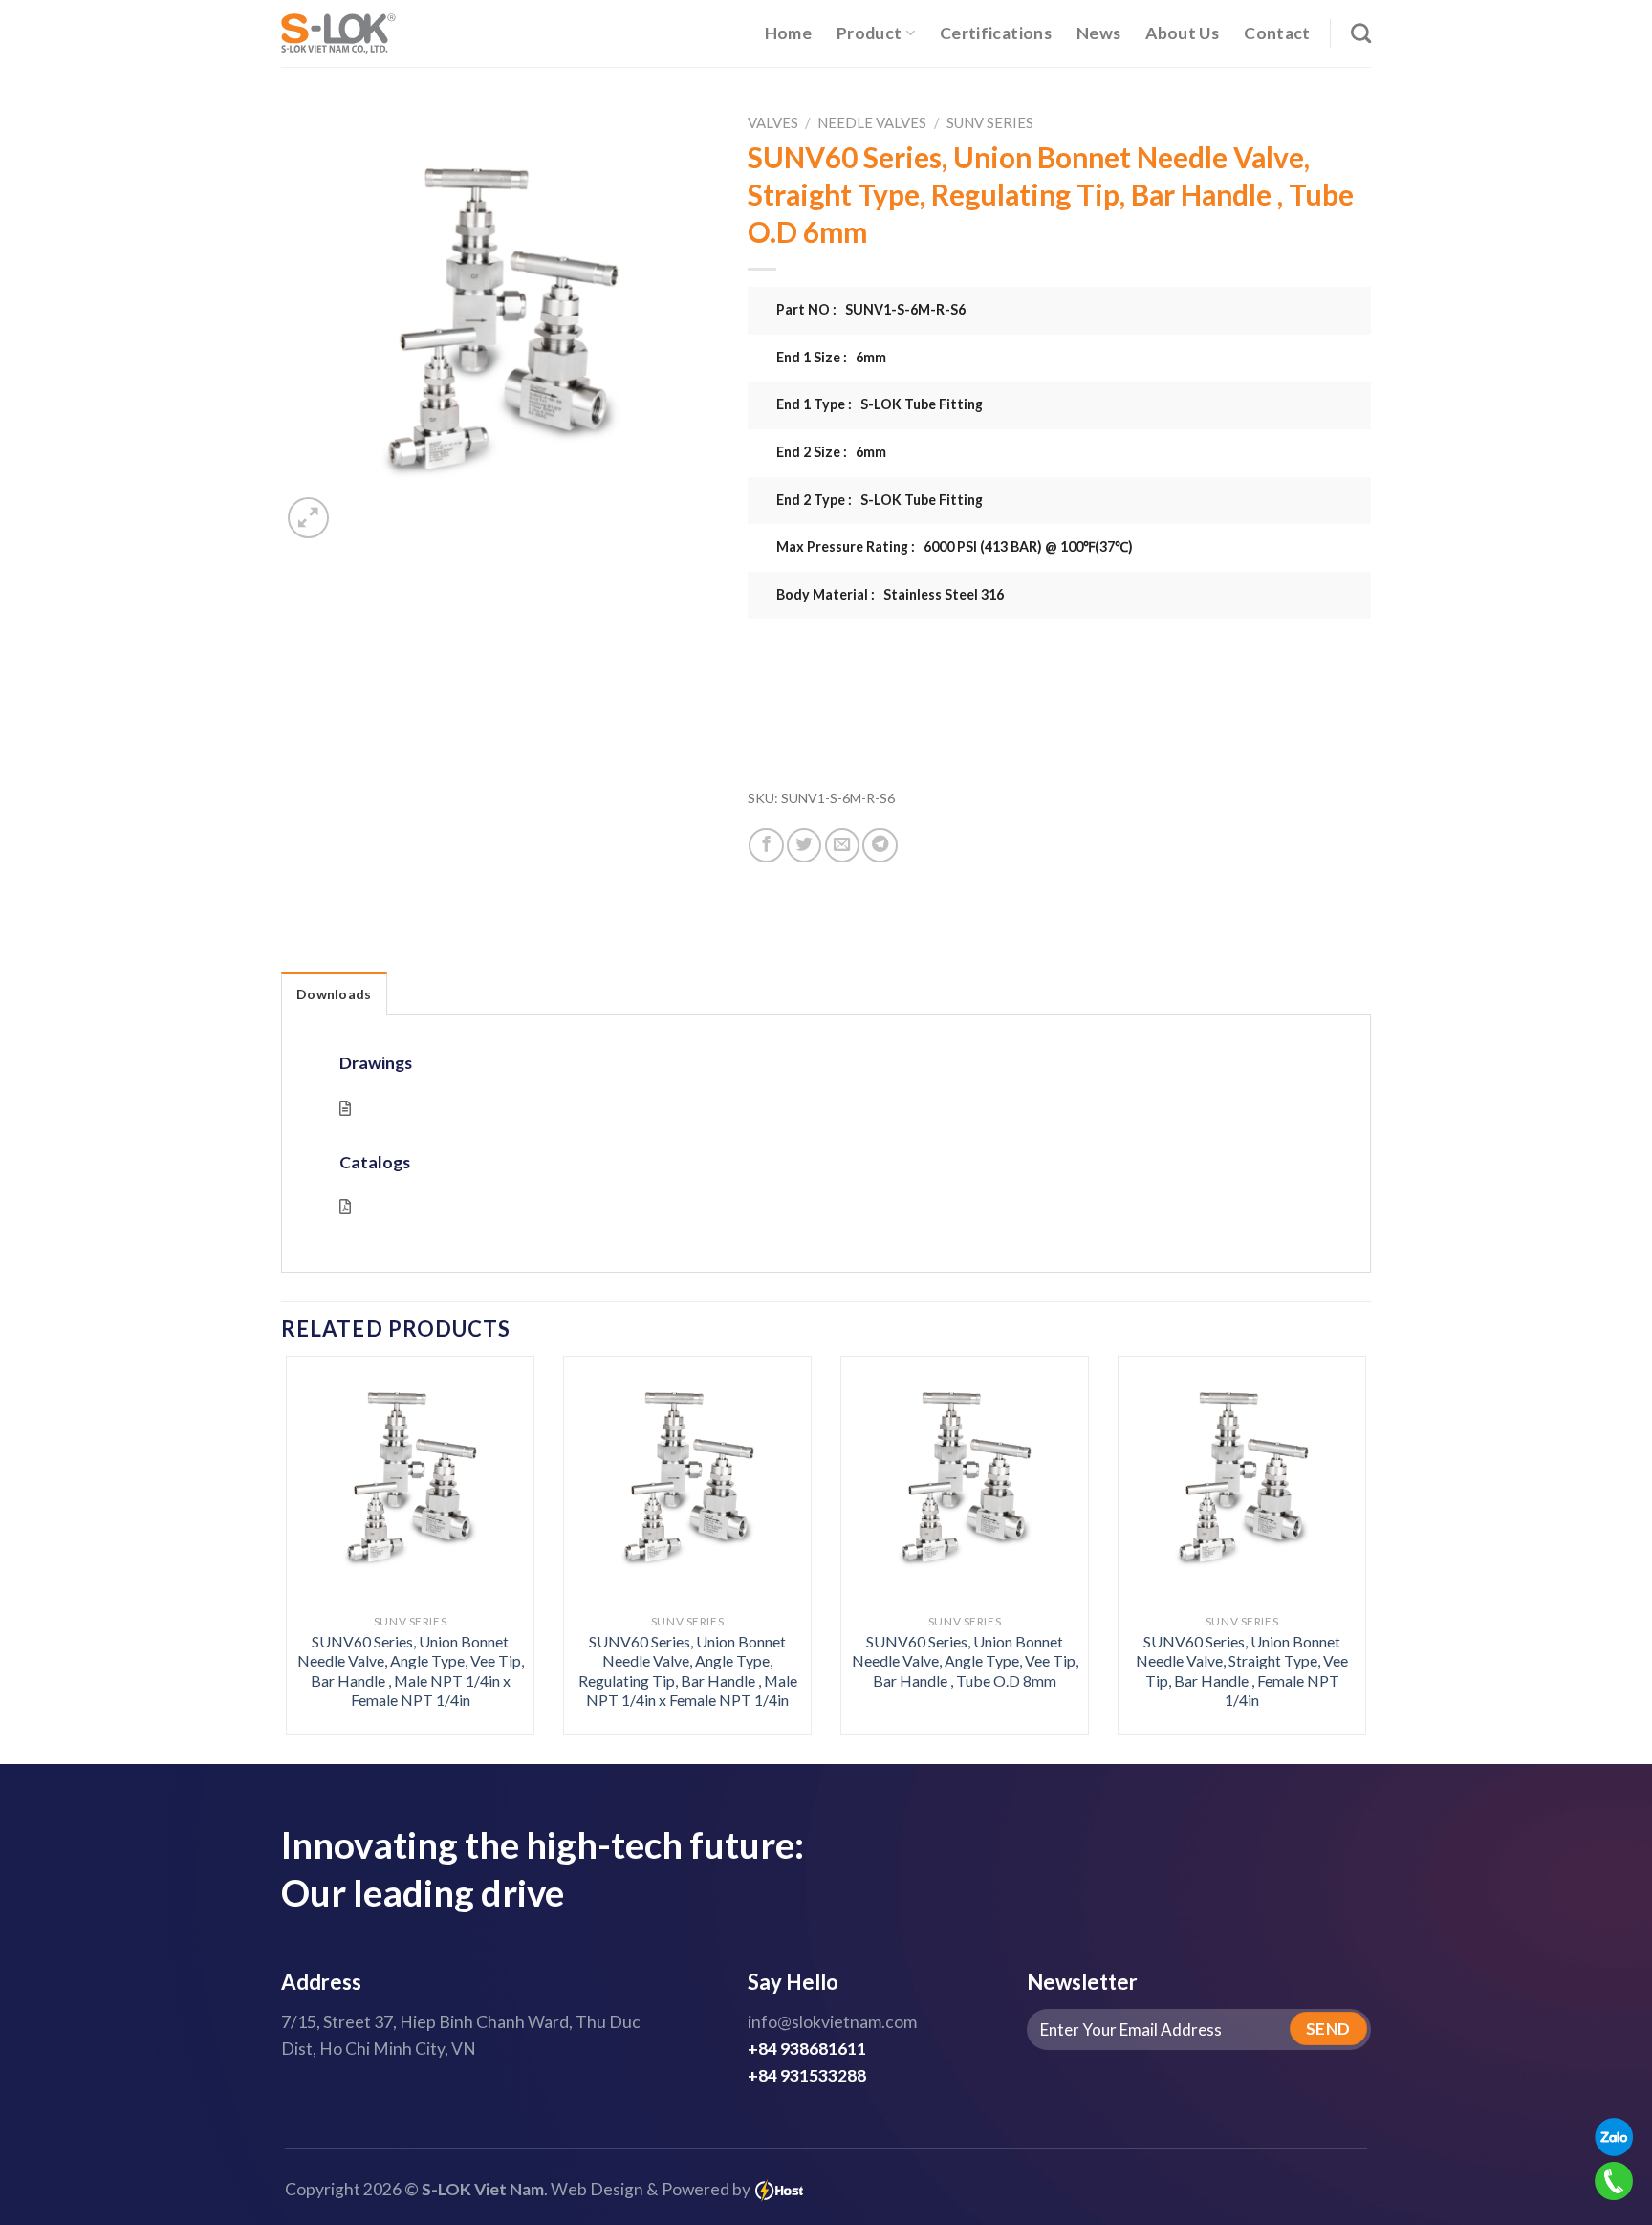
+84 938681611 (807, 2049)
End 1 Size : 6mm (831, 357)
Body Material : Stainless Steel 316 (890, 594)
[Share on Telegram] (880, 845)
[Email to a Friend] (842, 845)
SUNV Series (990, 122)
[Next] (1335, 1505)
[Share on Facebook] (766, 845)
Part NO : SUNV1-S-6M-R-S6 (871, 309)
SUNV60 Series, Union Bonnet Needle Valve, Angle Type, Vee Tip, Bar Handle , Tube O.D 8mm (965, 1661)
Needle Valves (872, 122)
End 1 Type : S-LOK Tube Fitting (880, 404)
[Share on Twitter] (804, 845)
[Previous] (317, 1505)
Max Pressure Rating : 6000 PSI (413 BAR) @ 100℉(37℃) (955, 546)
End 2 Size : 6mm (831, 452)
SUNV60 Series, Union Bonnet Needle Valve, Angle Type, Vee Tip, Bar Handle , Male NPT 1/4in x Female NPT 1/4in (411, 1671)
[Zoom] (308, 518)
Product (869, 33)
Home (788, 33)
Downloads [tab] (334, 994)
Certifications (996, 33)
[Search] (1361, 33)
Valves (773, 122)
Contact (1277, 33)
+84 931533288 (807, 2075)
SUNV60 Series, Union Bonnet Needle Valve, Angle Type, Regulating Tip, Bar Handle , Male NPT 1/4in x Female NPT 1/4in (688, 1671)
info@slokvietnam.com (832, 2022)
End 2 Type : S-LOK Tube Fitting (880, 500)
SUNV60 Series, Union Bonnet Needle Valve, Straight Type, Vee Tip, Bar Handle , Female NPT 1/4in (1242, 1671)
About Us (1182, 33)
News (1098, 33)
